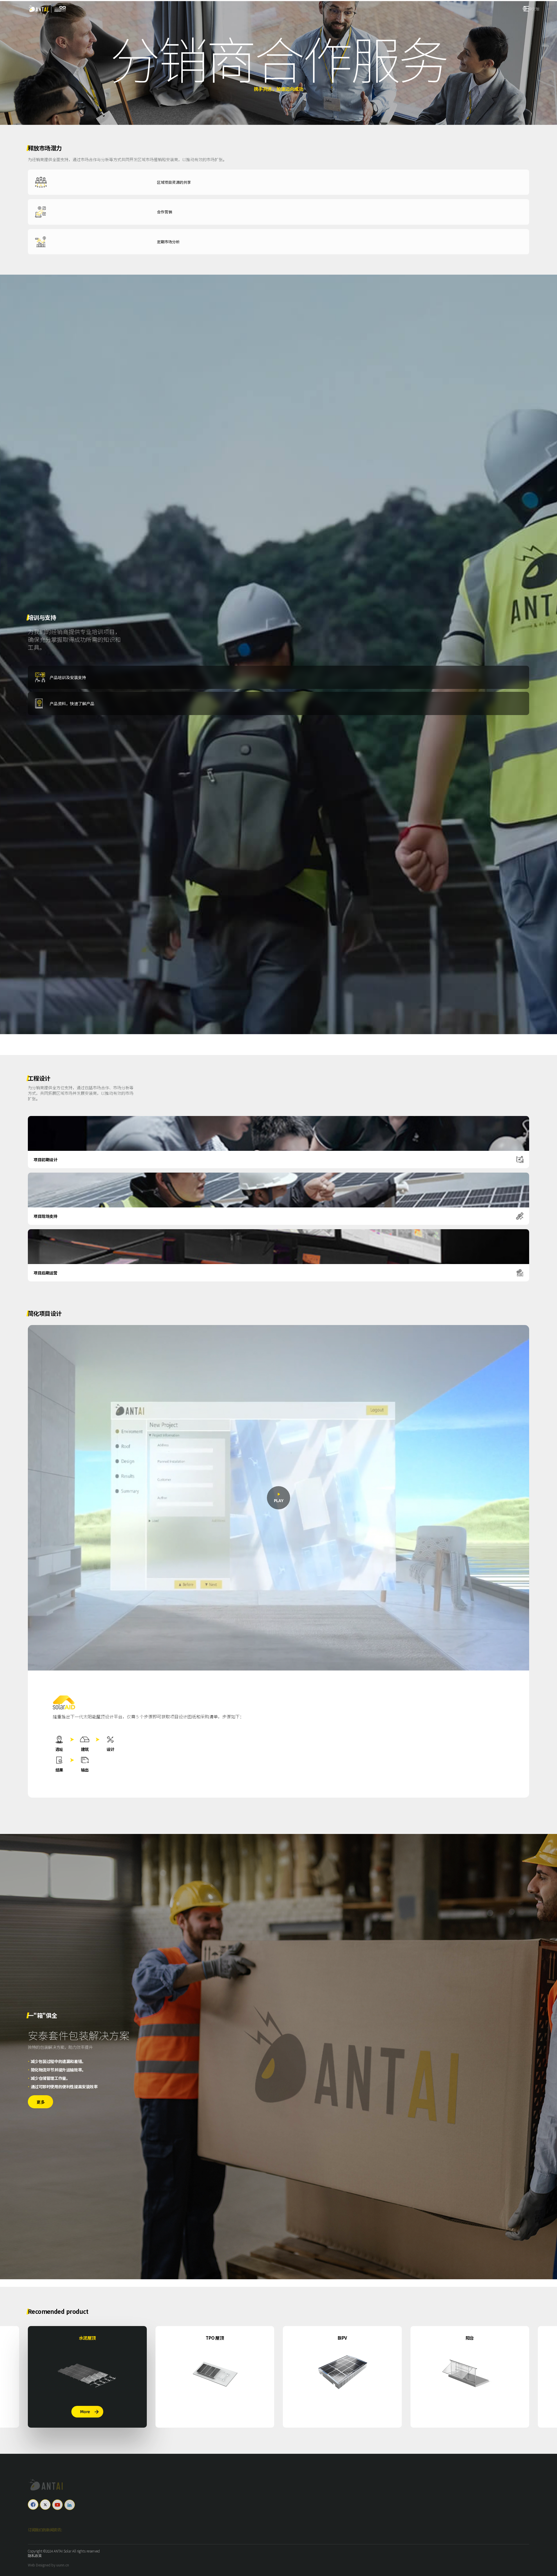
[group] (87, 2377)
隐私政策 (35, 2556)
